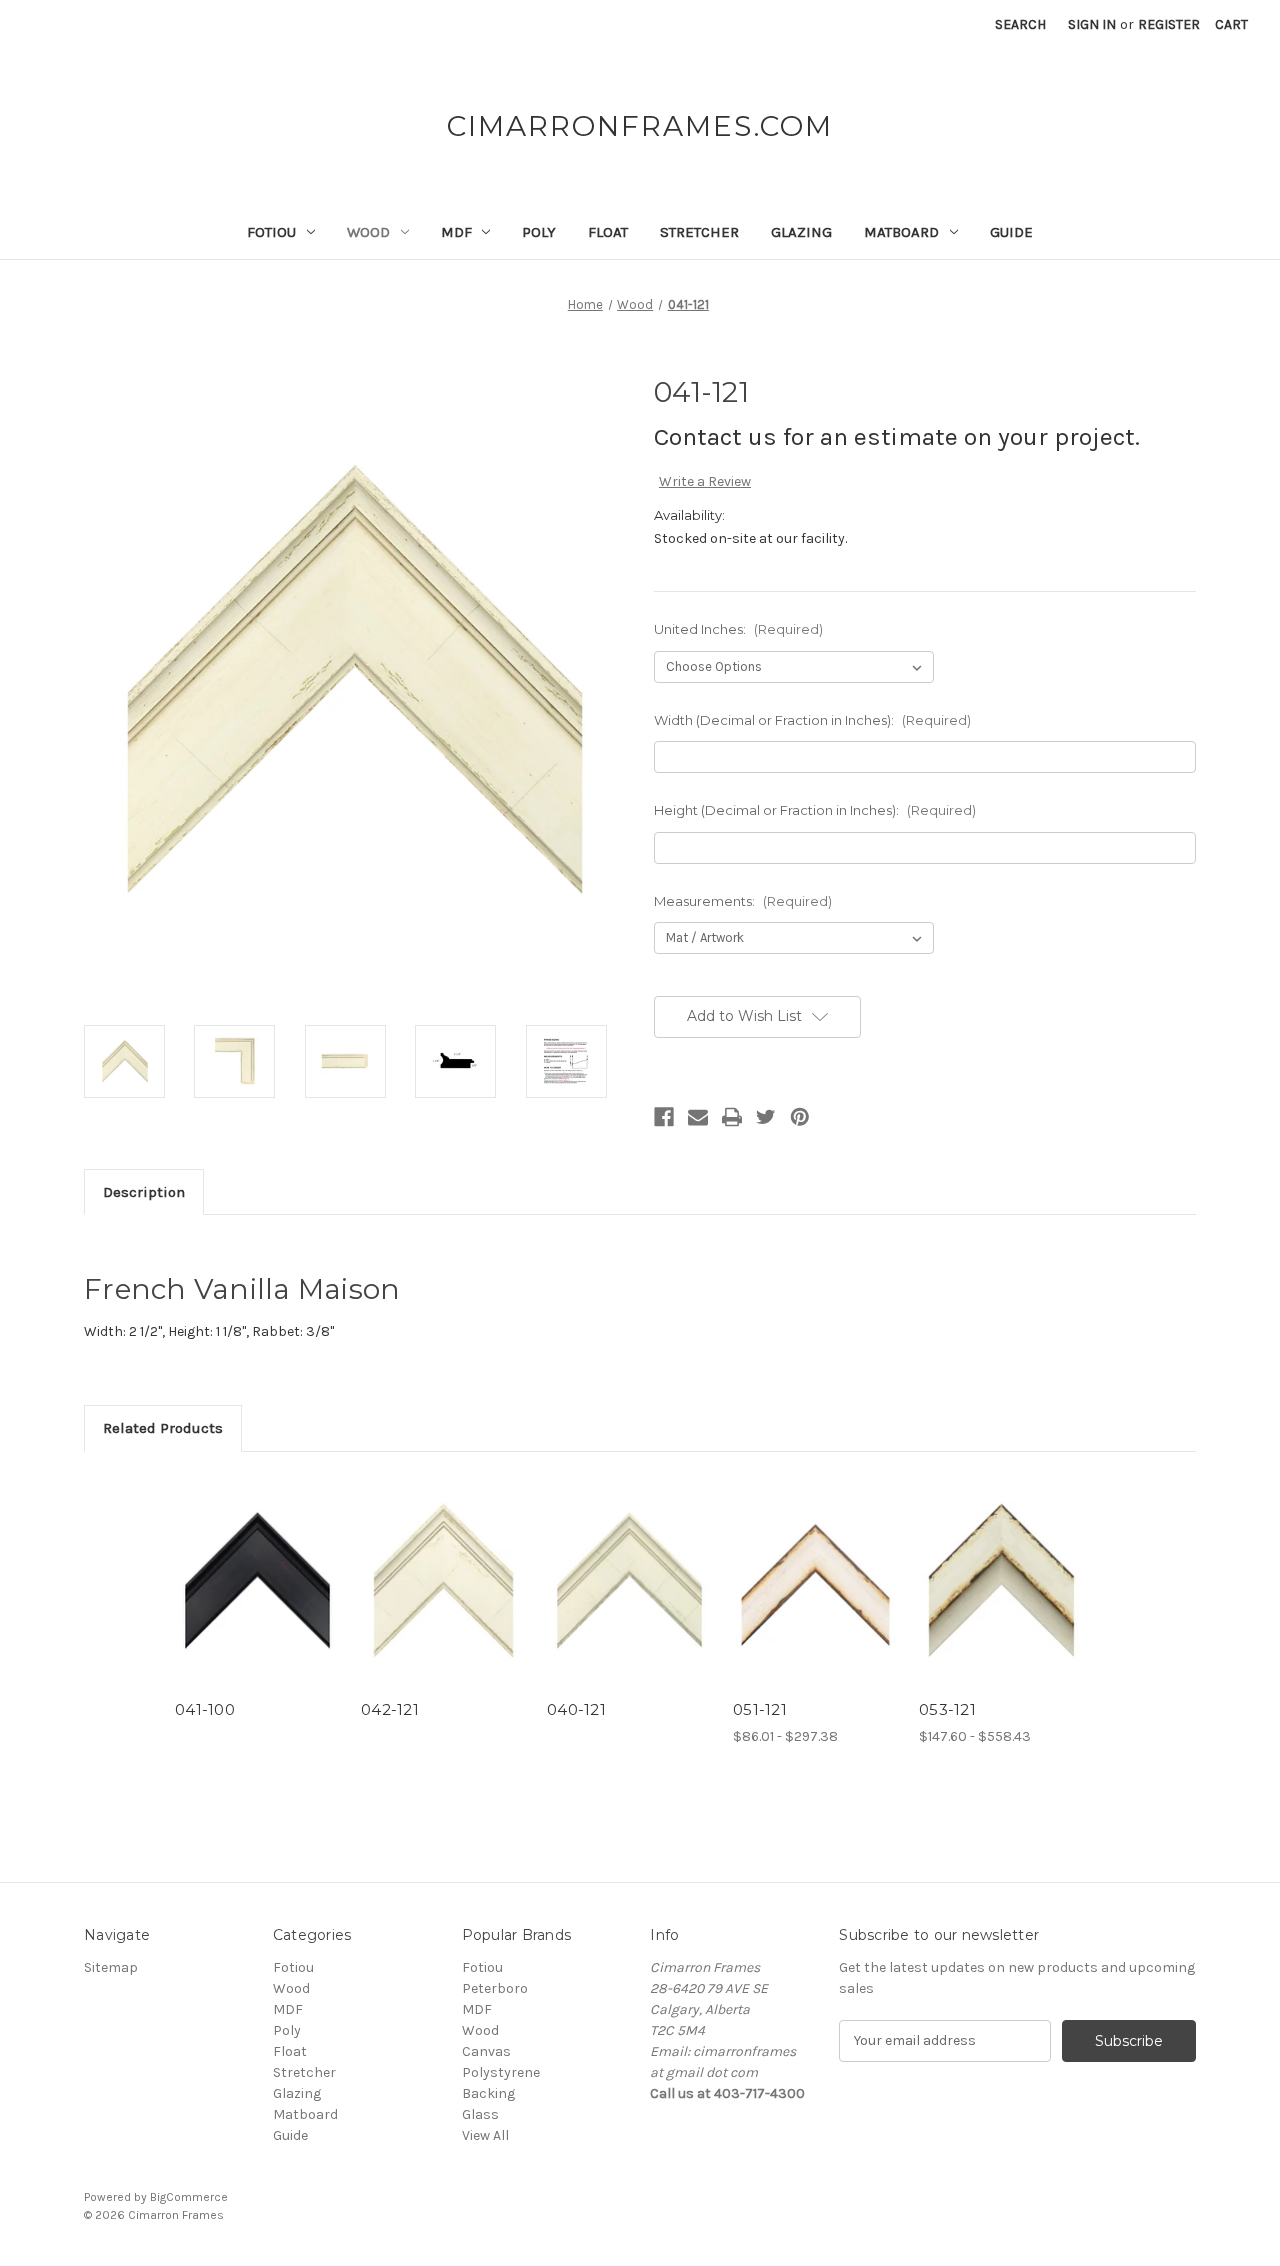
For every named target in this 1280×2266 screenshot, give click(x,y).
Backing (488, 2093)
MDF (456, 232)
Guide (1011, 232)
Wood (368, 232)
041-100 (205, 1709)
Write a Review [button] (705, 481)
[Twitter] (766, 1117)
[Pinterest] (800, 1117)
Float (608, 232)
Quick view (258, 1581)
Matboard (901, 232)
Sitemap (111, 1967)
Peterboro (495, 1988)
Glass (480, 2114)
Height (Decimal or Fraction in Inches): (815, 810)
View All (485, 2135)
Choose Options (816, 1598)
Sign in (1092, 24)
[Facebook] (664, 1117)
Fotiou (271, 232)
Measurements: (743, 901)
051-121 (760, 1709)
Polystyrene (501, 2072)
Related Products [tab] (163, 1428)
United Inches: (738, 629)
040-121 (576, 1709)
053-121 (947, 1709)
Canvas (486, 2051)
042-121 (390, 1709)
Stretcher (699, 232)
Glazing (801, 232)
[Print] (732, 1117)
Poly (539, 232)
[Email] (698, 1117)
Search (1020, 24)
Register (1169, 24)
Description (144, 1192)
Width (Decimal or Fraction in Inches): (812, 720)
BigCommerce (189, 2197)
